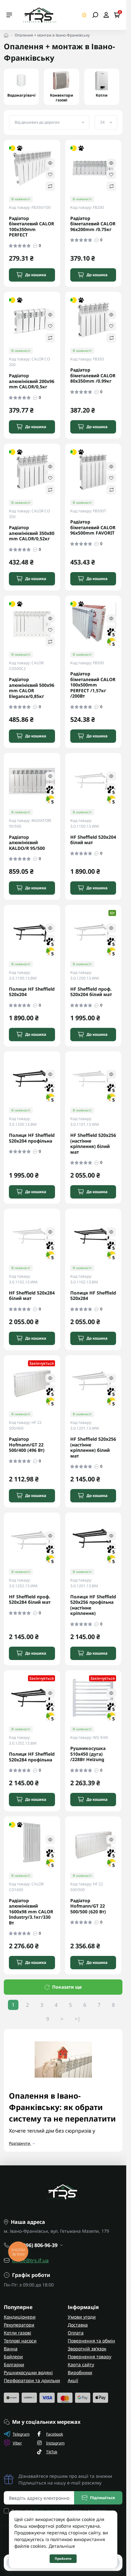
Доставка (78, 2325)
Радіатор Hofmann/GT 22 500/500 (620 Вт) (88, 1906)
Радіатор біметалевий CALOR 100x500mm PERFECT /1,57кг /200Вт (93, 685)
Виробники (80, 2372)
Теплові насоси (20, 2341)
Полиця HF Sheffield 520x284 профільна (32, 1757)
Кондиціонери (20, 2317)
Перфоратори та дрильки (32, 2380)
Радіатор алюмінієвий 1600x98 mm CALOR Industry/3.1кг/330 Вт (31, 1912)
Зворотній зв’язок (87, 2349)
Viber (17, 2443)
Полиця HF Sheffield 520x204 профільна (32, 1138)
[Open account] (106, 15)
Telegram (21, 2434)
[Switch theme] (84, 15)
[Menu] (9, 15)
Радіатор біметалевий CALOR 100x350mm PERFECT (31, 227)
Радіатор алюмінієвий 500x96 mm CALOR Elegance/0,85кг (32, 688)
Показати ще (67, 1987)
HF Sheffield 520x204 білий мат (93, 840)
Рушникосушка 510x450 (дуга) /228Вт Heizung (88, 1754)
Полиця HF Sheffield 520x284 (93, 1296)
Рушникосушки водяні (28, 2372)
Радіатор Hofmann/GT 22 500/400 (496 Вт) (27, 1445)
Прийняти (63, 2559)
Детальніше (62, 2546)
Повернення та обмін (91, 2341)
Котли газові (17, 2333)
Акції (73, 2380)
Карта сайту (81, 2364)
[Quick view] (50, 163)
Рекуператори (19, 2325)
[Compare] (50, 186)
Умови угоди (82, 2317)
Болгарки (14, 2364)
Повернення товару (90, 2357)
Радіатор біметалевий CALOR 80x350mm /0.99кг (93, 376)
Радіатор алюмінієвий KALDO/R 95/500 (27, 843)
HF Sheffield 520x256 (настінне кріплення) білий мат (93, 1144)
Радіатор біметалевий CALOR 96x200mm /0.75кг (93, 224)
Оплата (76, 2333)
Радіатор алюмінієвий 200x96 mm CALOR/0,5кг (32, 381)
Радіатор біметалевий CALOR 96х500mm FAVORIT (93, 527)
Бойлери (13, 2357)
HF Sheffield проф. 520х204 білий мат (91, 992)
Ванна (11, 2349)
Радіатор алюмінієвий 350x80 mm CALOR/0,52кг (32, 533)
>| (78, 2019)
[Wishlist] (50, 174)
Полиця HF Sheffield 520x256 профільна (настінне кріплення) (93, 1605)
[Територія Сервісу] (39, 15)
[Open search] (95, 15)
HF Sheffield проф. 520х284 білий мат (30, 1599)
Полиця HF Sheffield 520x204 (32, 992)
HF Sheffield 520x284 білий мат (32, 1296)
